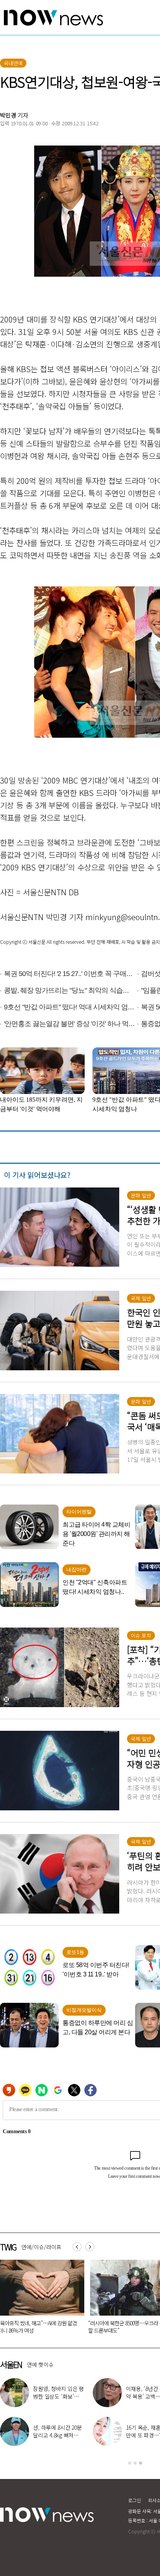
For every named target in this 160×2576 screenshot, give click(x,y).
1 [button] (130, 2463)
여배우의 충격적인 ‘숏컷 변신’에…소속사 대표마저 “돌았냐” (58, 2435)
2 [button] (135, 2463)
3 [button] (141, 2463)
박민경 (8, 115)
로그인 (135, 2500)
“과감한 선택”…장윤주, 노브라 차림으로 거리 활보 (58, 2396)
